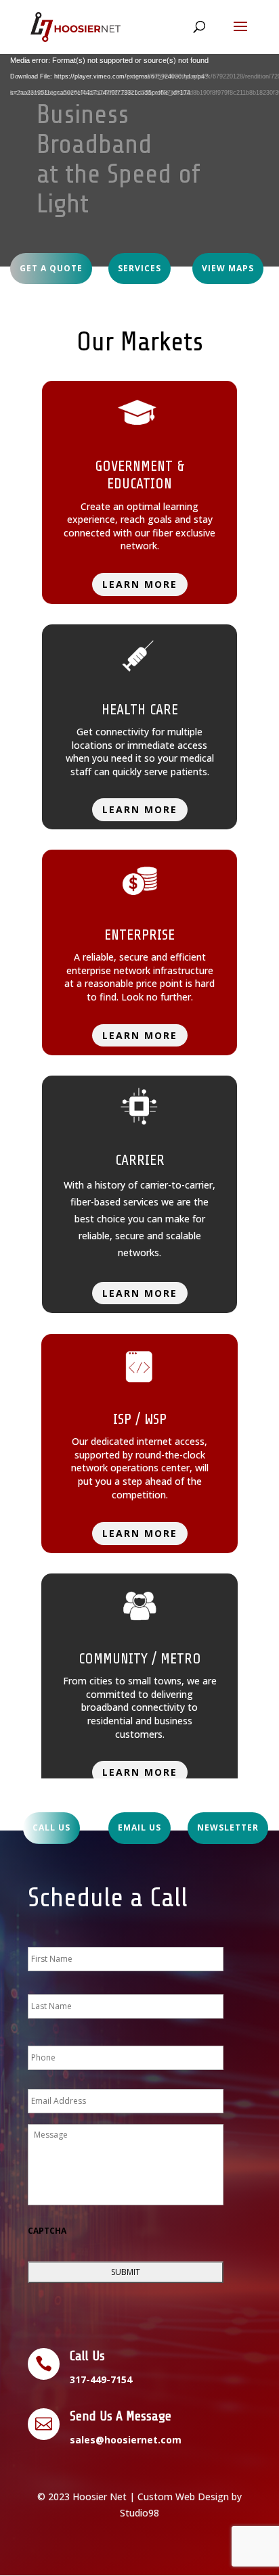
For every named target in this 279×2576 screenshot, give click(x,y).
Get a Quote (51, 268)
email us (139, 1827)
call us (51, 1827)
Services (139, 268)
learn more (140, 584)
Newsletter (228, 1827)
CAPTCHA (47, 2231)
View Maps (228, 268)
